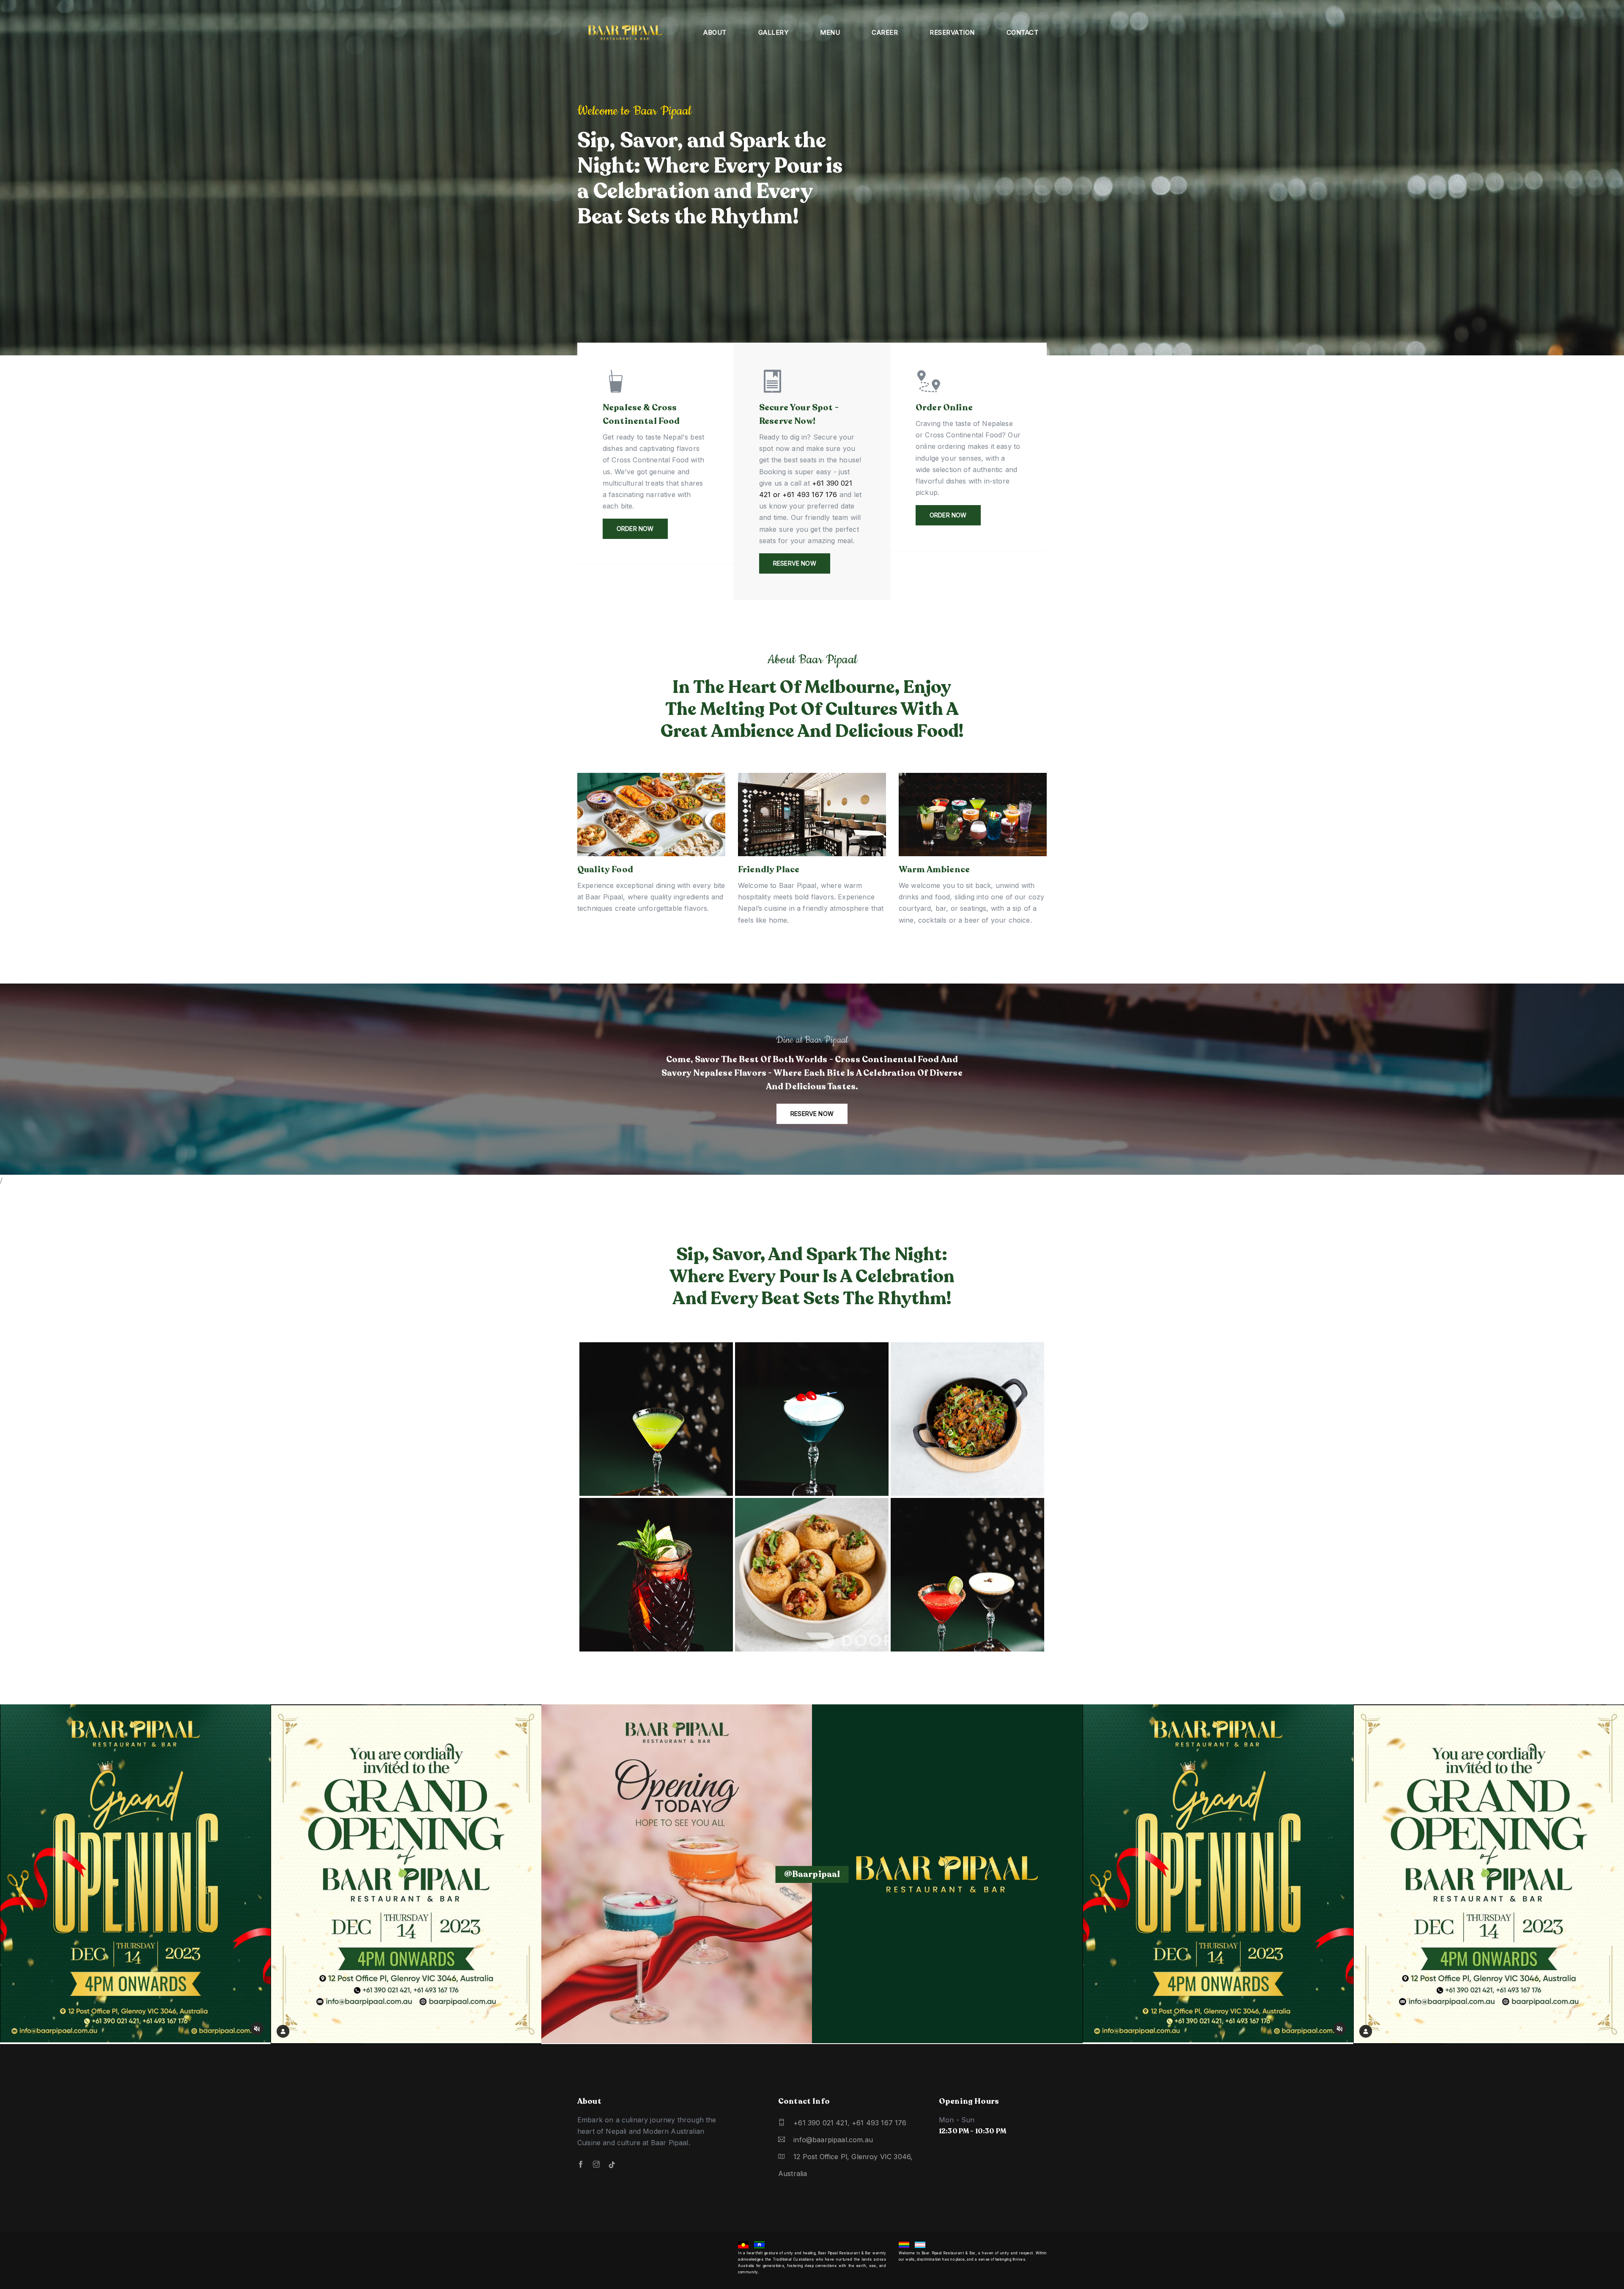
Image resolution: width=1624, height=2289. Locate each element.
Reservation (952, 32)
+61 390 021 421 (820, 2123)
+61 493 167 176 (879, 2123)
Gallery (774, 32)
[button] (1601, 185)
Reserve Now (795, 563)
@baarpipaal (812, 1874)
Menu (830, 32)
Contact (1023, 32)
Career (885, 32)
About (715, 32)
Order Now (635, 529)
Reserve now (812, 1114)
